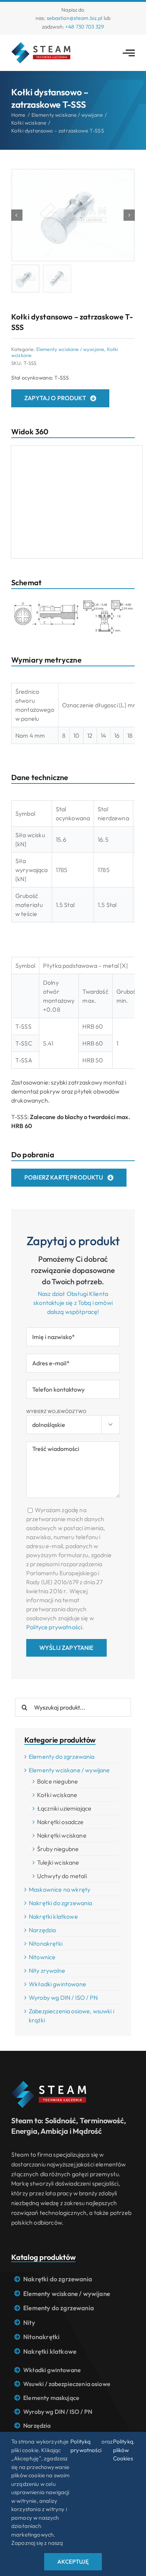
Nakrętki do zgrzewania (61, 1903)
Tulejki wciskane (58, 1862)
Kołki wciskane (57, 1795)
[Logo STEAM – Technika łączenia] (41, 45)
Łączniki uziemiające (64, 1808)
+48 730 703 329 (85, 27)
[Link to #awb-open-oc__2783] (129, 53)
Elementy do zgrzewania (62, 1757)
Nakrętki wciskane (62, 1835)
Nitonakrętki (46, 1943)
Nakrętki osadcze (60, 1822)
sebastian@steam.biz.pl (75, 18)
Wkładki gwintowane (57, 1984)
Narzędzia (42, 1930)
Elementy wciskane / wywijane (70, 349)
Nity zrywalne (47, 1970)
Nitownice (42, 1957)
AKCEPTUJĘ (73, 2562)
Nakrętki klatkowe (53, 1916)
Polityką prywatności (86, 2446)
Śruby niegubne (58, 1849)
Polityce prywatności (54, 1627)
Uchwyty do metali (62, 1876)
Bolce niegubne (57, 1781)
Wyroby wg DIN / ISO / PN (63, 1998)
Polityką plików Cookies (123, 2450)
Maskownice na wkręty (60, 1889)
